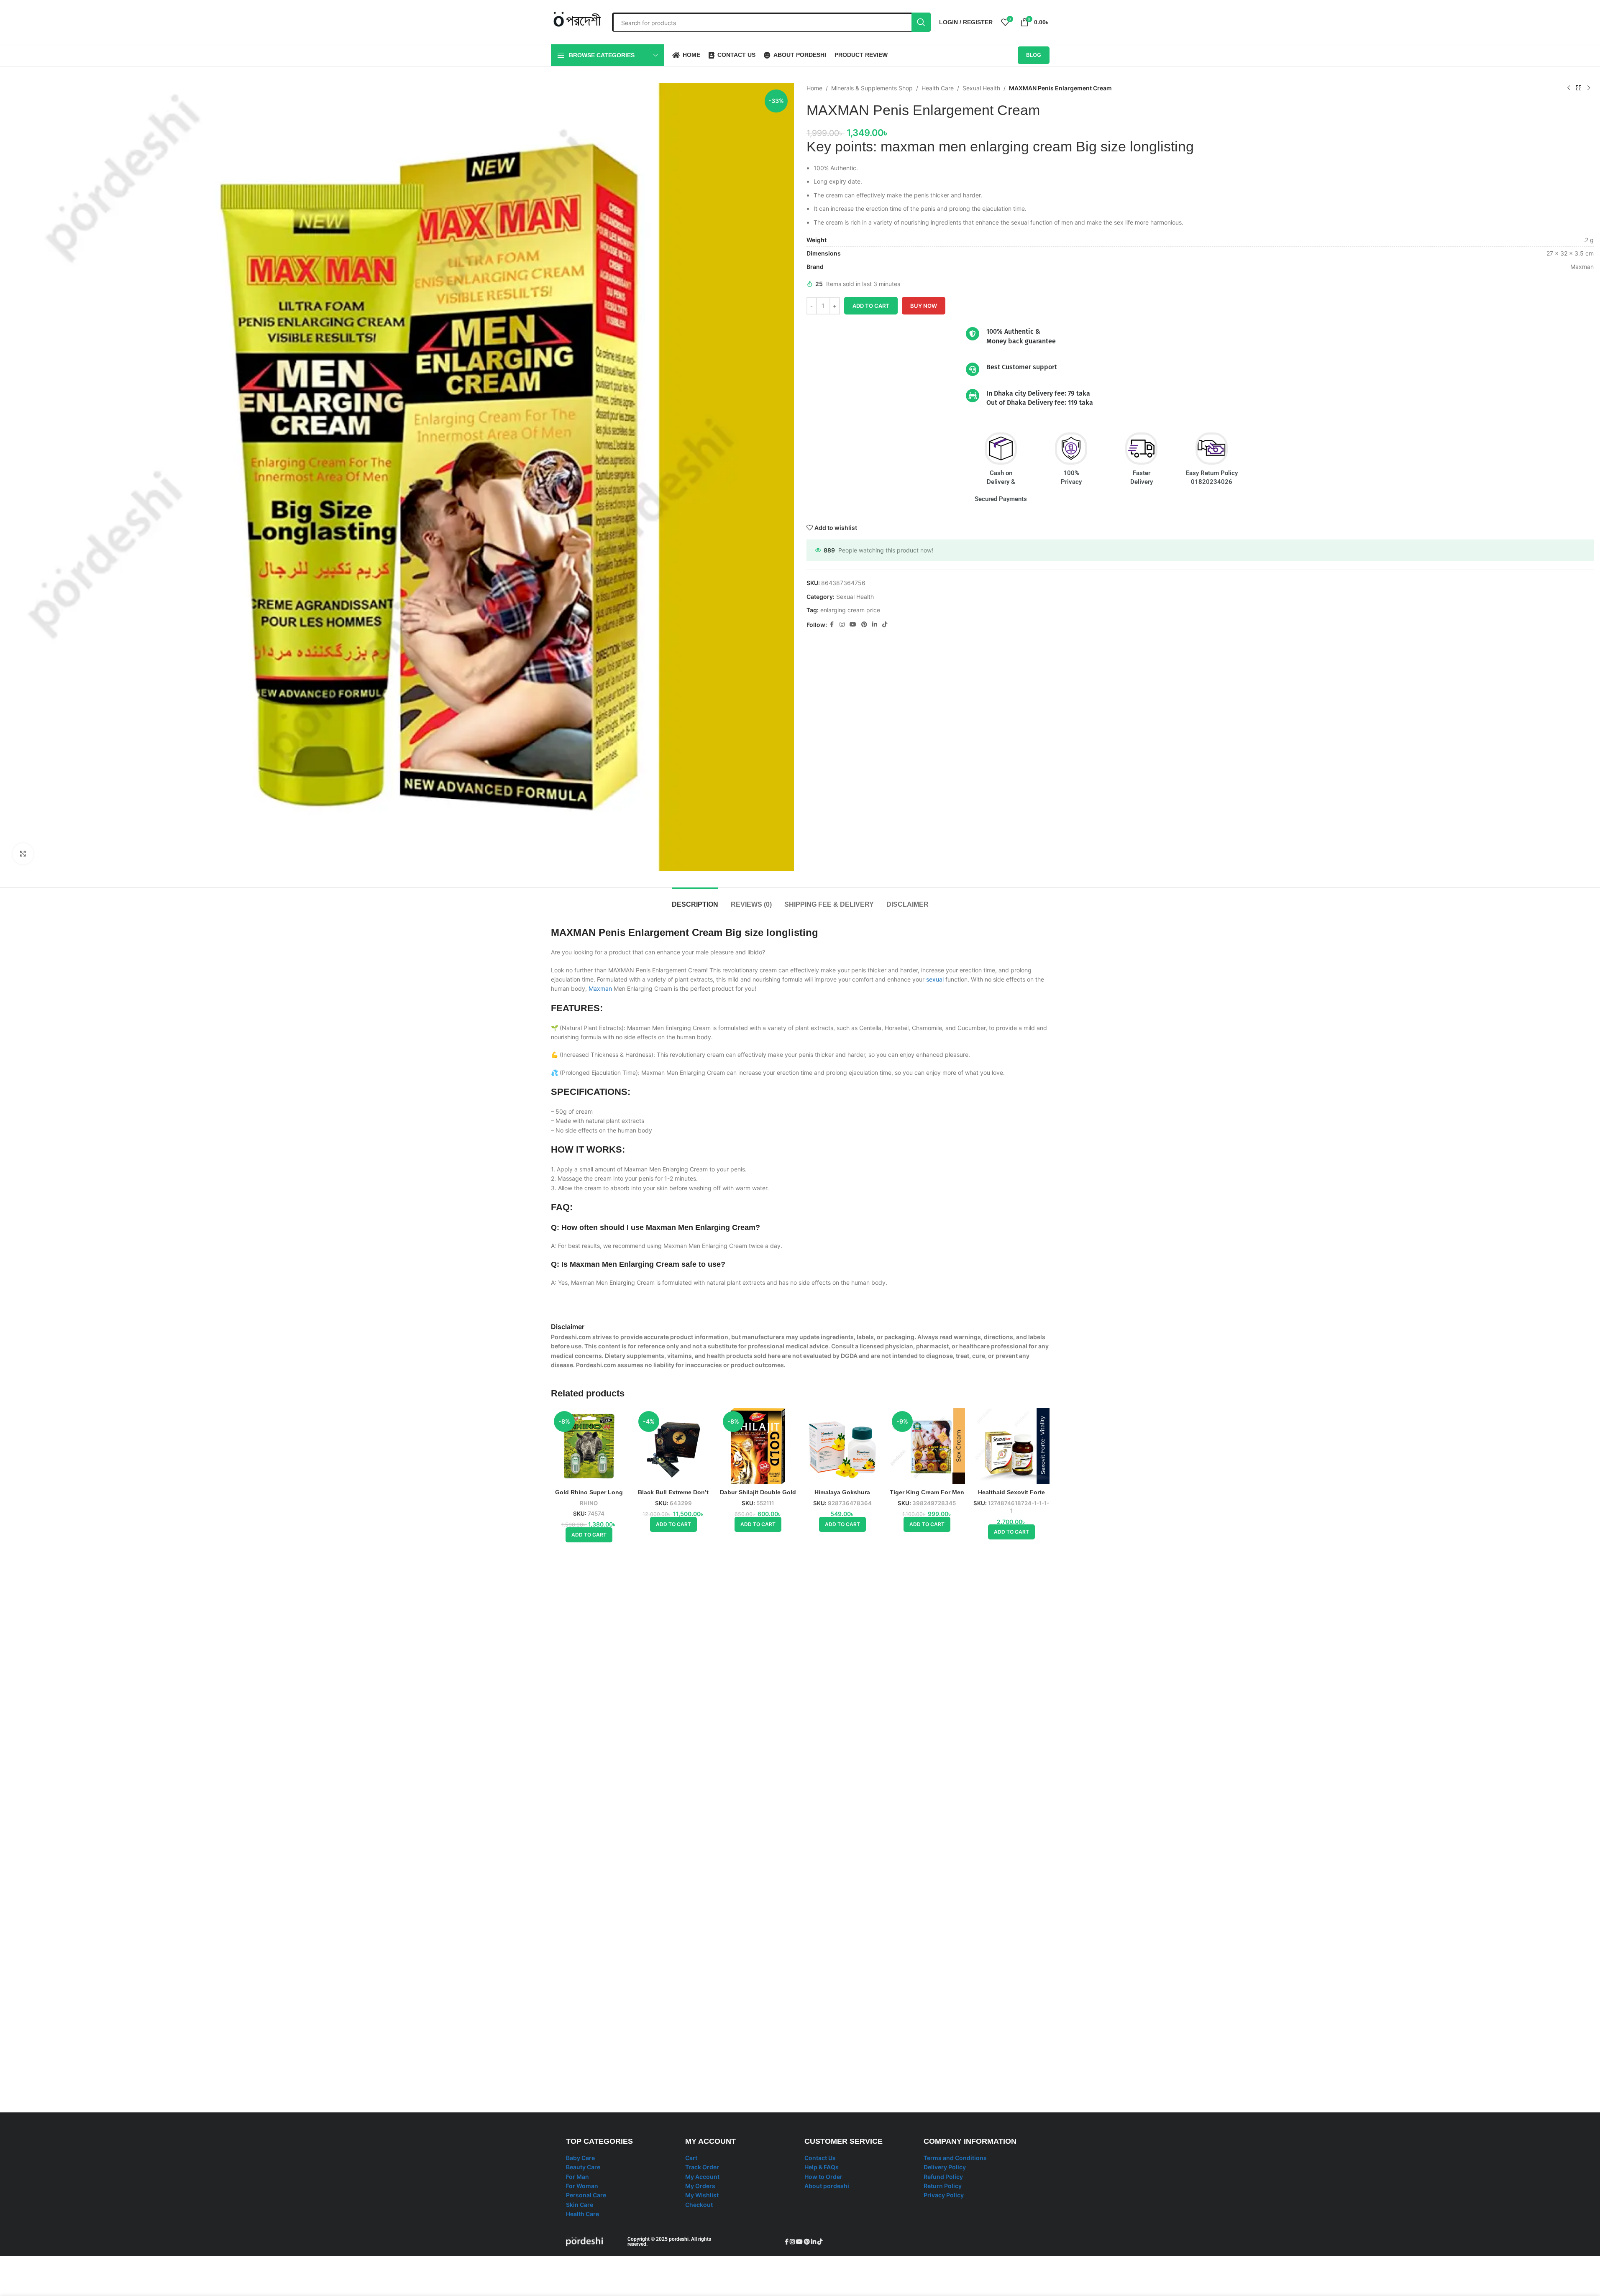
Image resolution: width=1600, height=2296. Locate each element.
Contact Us (820, 2158)
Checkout (699, 2205)
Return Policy (943, 2186)
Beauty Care (583, 2167)
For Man (577, 2177)
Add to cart (871, 306)
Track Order (702, 2167)
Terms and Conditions (955, 2158)
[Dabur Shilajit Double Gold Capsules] (758, 1446)
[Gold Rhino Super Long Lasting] (589, 1446)
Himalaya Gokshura (842, 1492)
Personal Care (586, 2195)
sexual (935, 979)
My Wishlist (702, 2195)
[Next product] (1589, 88)
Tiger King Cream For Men (927, 1492)
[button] (589, 1535)
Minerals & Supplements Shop (872, 88)
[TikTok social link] (885, 625)
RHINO (589, 1503)
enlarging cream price (850, 610)
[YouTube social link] (853, 625)
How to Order (823, 2177)
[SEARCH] (921, 22)
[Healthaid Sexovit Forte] (1011, 1446)
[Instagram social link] (842, 625)
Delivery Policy (945, 2167)
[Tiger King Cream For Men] (927, 1446)
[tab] (695, 900)
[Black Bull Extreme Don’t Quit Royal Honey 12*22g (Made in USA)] (673, 1446)
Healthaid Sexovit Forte (1011, 1492)
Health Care (938, 88)
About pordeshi (827, 2186)
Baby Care (580, 2158)
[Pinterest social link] (864, 625)
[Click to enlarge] (23, 854)
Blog (1034, 55)
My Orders (700, 2186)
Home (814, 88)
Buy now (924, 306)
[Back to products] (1579, 88)
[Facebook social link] (832, 625)
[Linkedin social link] (875, 625)
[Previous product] (1569, 88)
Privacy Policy (944, 2195)
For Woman (582, 2186)
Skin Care (580, 2205)
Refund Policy (943, 2177)
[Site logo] (577, 21)
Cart (691, 2158)
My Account (702, 2177)
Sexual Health (981, 88)
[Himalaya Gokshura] (842, 1446)
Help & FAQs (822, 2167)
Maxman (600, 988)
